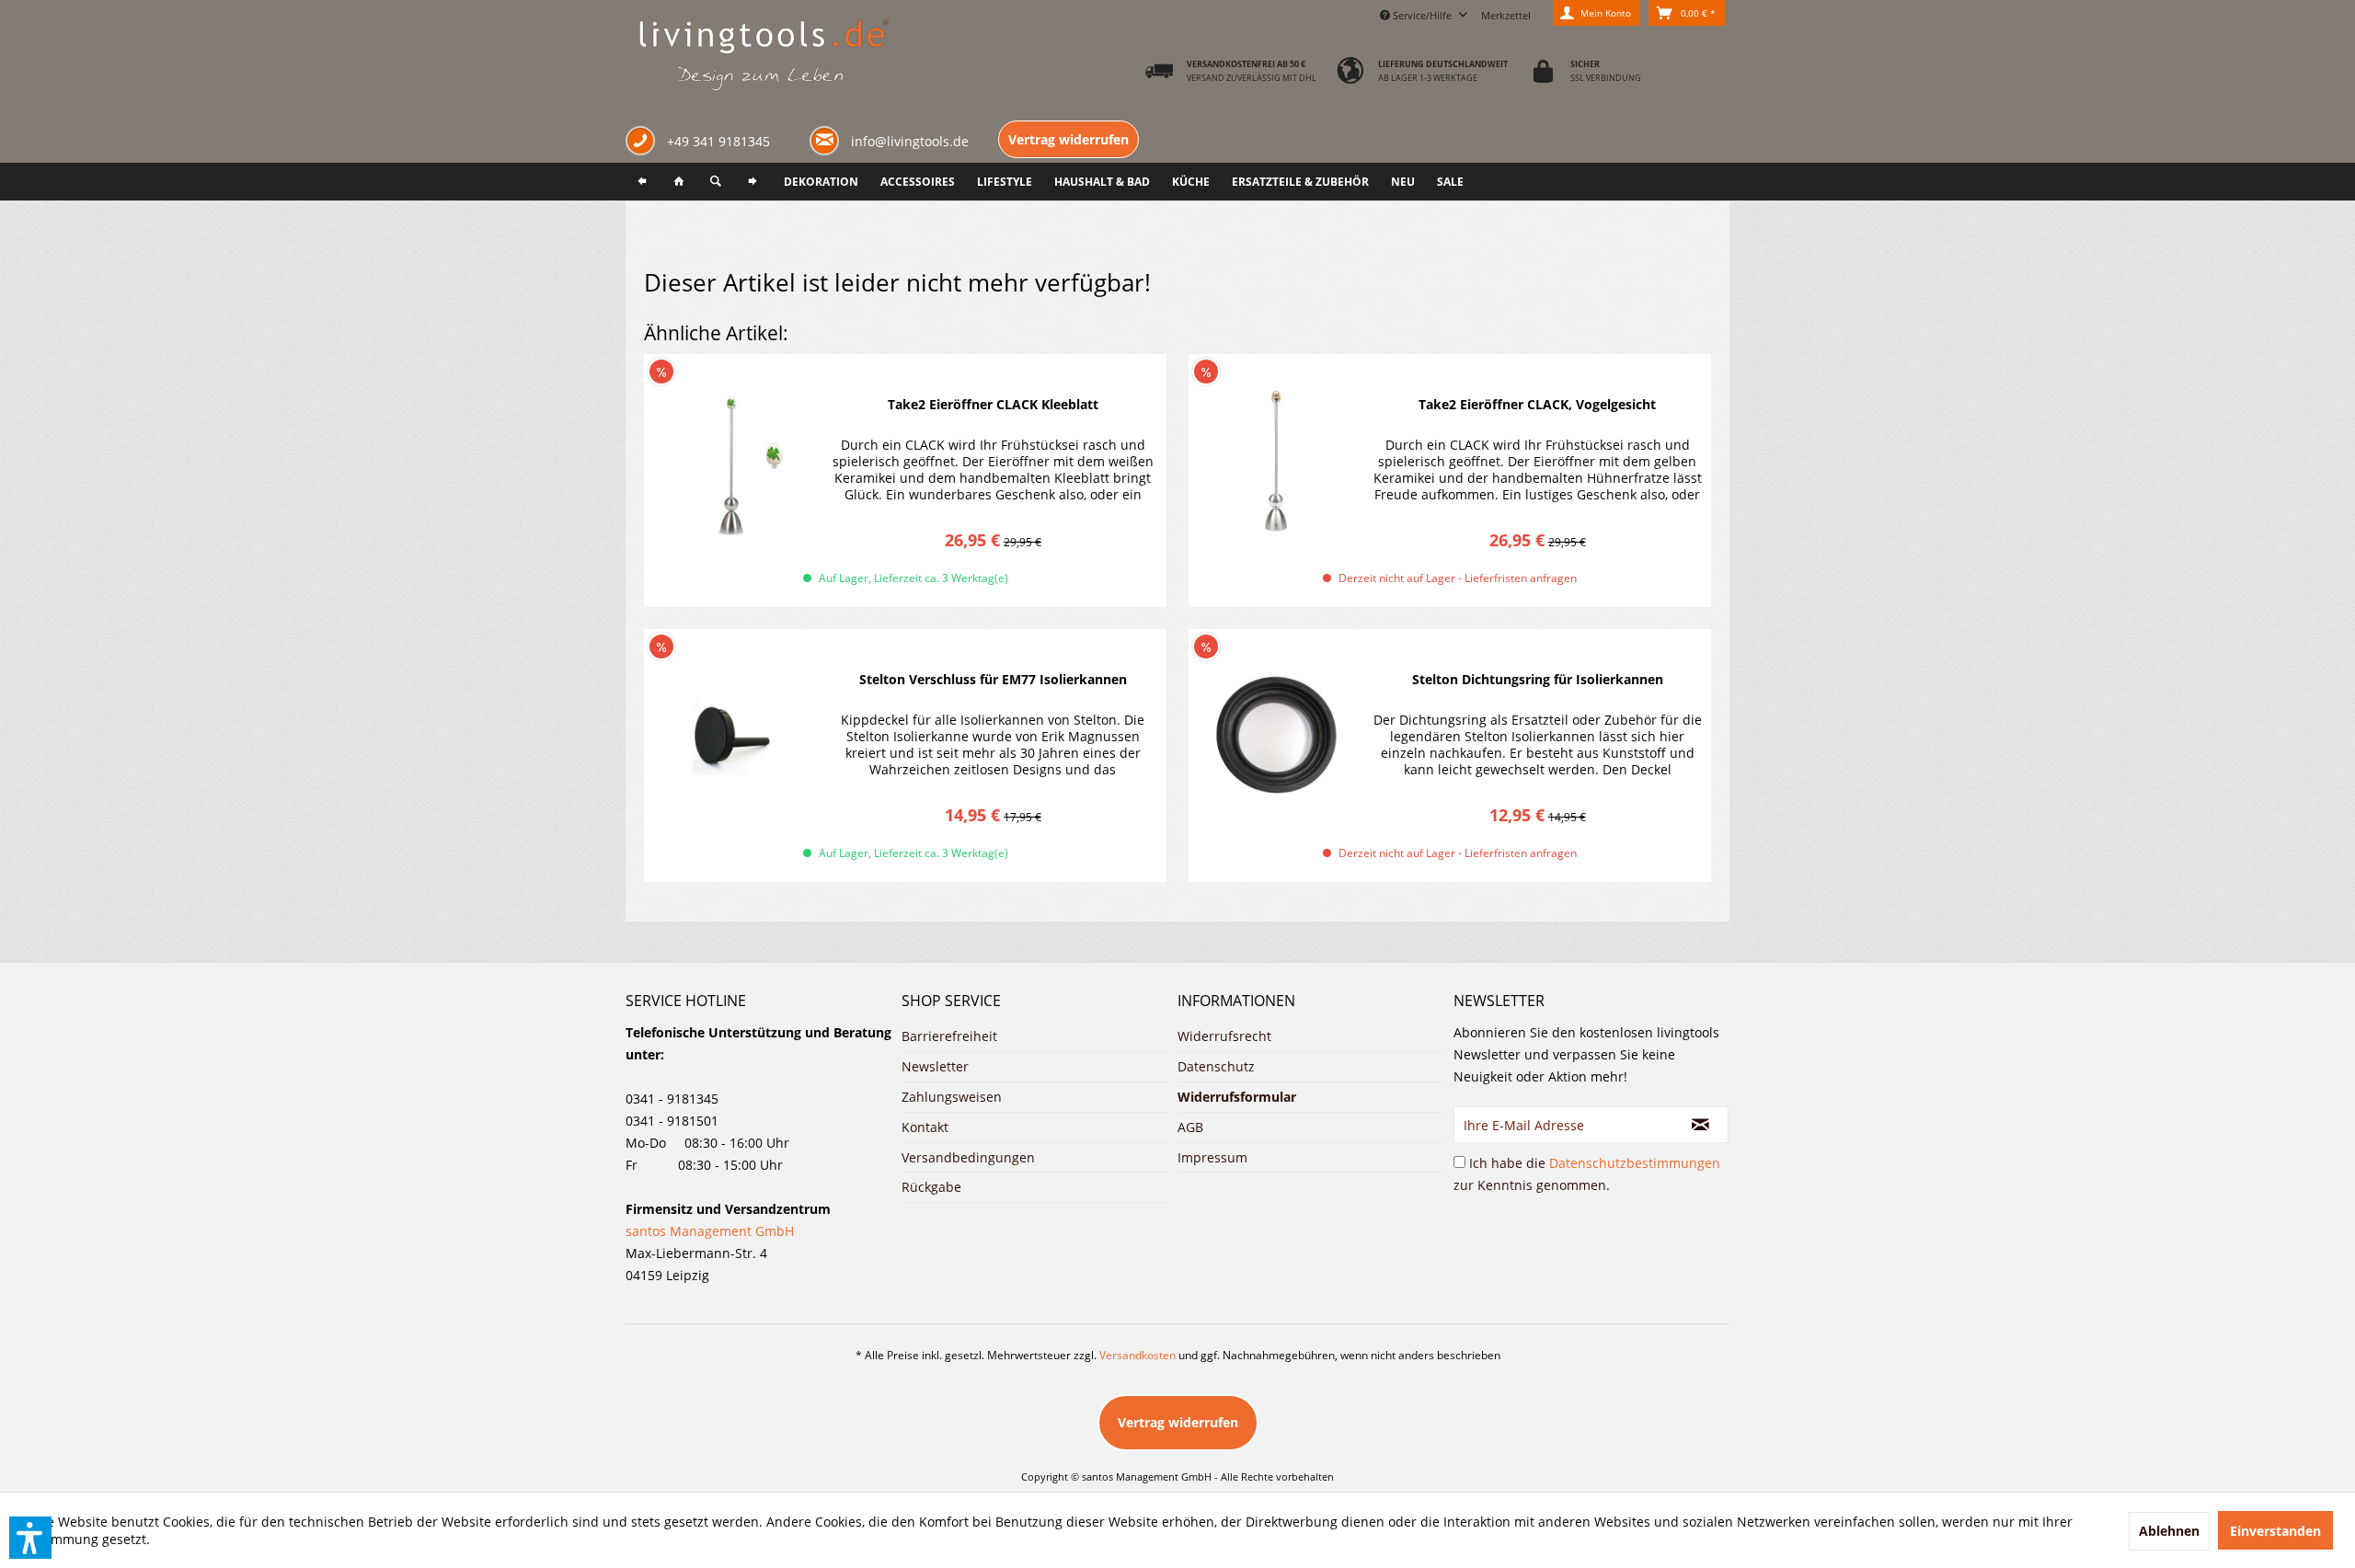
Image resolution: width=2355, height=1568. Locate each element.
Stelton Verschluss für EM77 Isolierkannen (993, 679)
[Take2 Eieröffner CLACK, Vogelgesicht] (1276, 461)
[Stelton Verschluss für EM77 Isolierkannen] (731, 736)
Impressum (1212, 1157)
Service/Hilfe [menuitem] (1422, 15)
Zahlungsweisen (952, 1097)
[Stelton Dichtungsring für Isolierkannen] (1276, 736)
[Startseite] (679, 182)
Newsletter (935, 1066)
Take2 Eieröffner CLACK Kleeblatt (993, 404)
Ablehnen (2169, 1531)
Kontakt (925, 1127)
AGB (1190, 1127)
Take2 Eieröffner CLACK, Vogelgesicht (1537, 404)
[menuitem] (1506, 13)
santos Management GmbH (710, 1231)
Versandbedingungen (968, 1157)
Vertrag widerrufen (1068, 139)
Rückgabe (931, 1187)
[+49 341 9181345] (644, 143)
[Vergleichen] (1117, 370)
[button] (30, 1538)
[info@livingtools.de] (828, 139)
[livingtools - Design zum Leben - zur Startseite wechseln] (763, 56)
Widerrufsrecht (1224, 1036)
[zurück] (642, 182)
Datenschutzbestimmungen (1635, 1163)
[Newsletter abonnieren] (1701, 1125)
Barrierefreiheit (949, 1036)
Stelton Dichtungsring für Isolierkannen (1538, 679)
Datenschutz (1216, 1066)
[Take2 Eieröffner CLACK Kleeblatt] (731, 461)
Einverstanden (2275, 1531)
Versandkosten (1137, 1355)
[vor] (752, 182)
